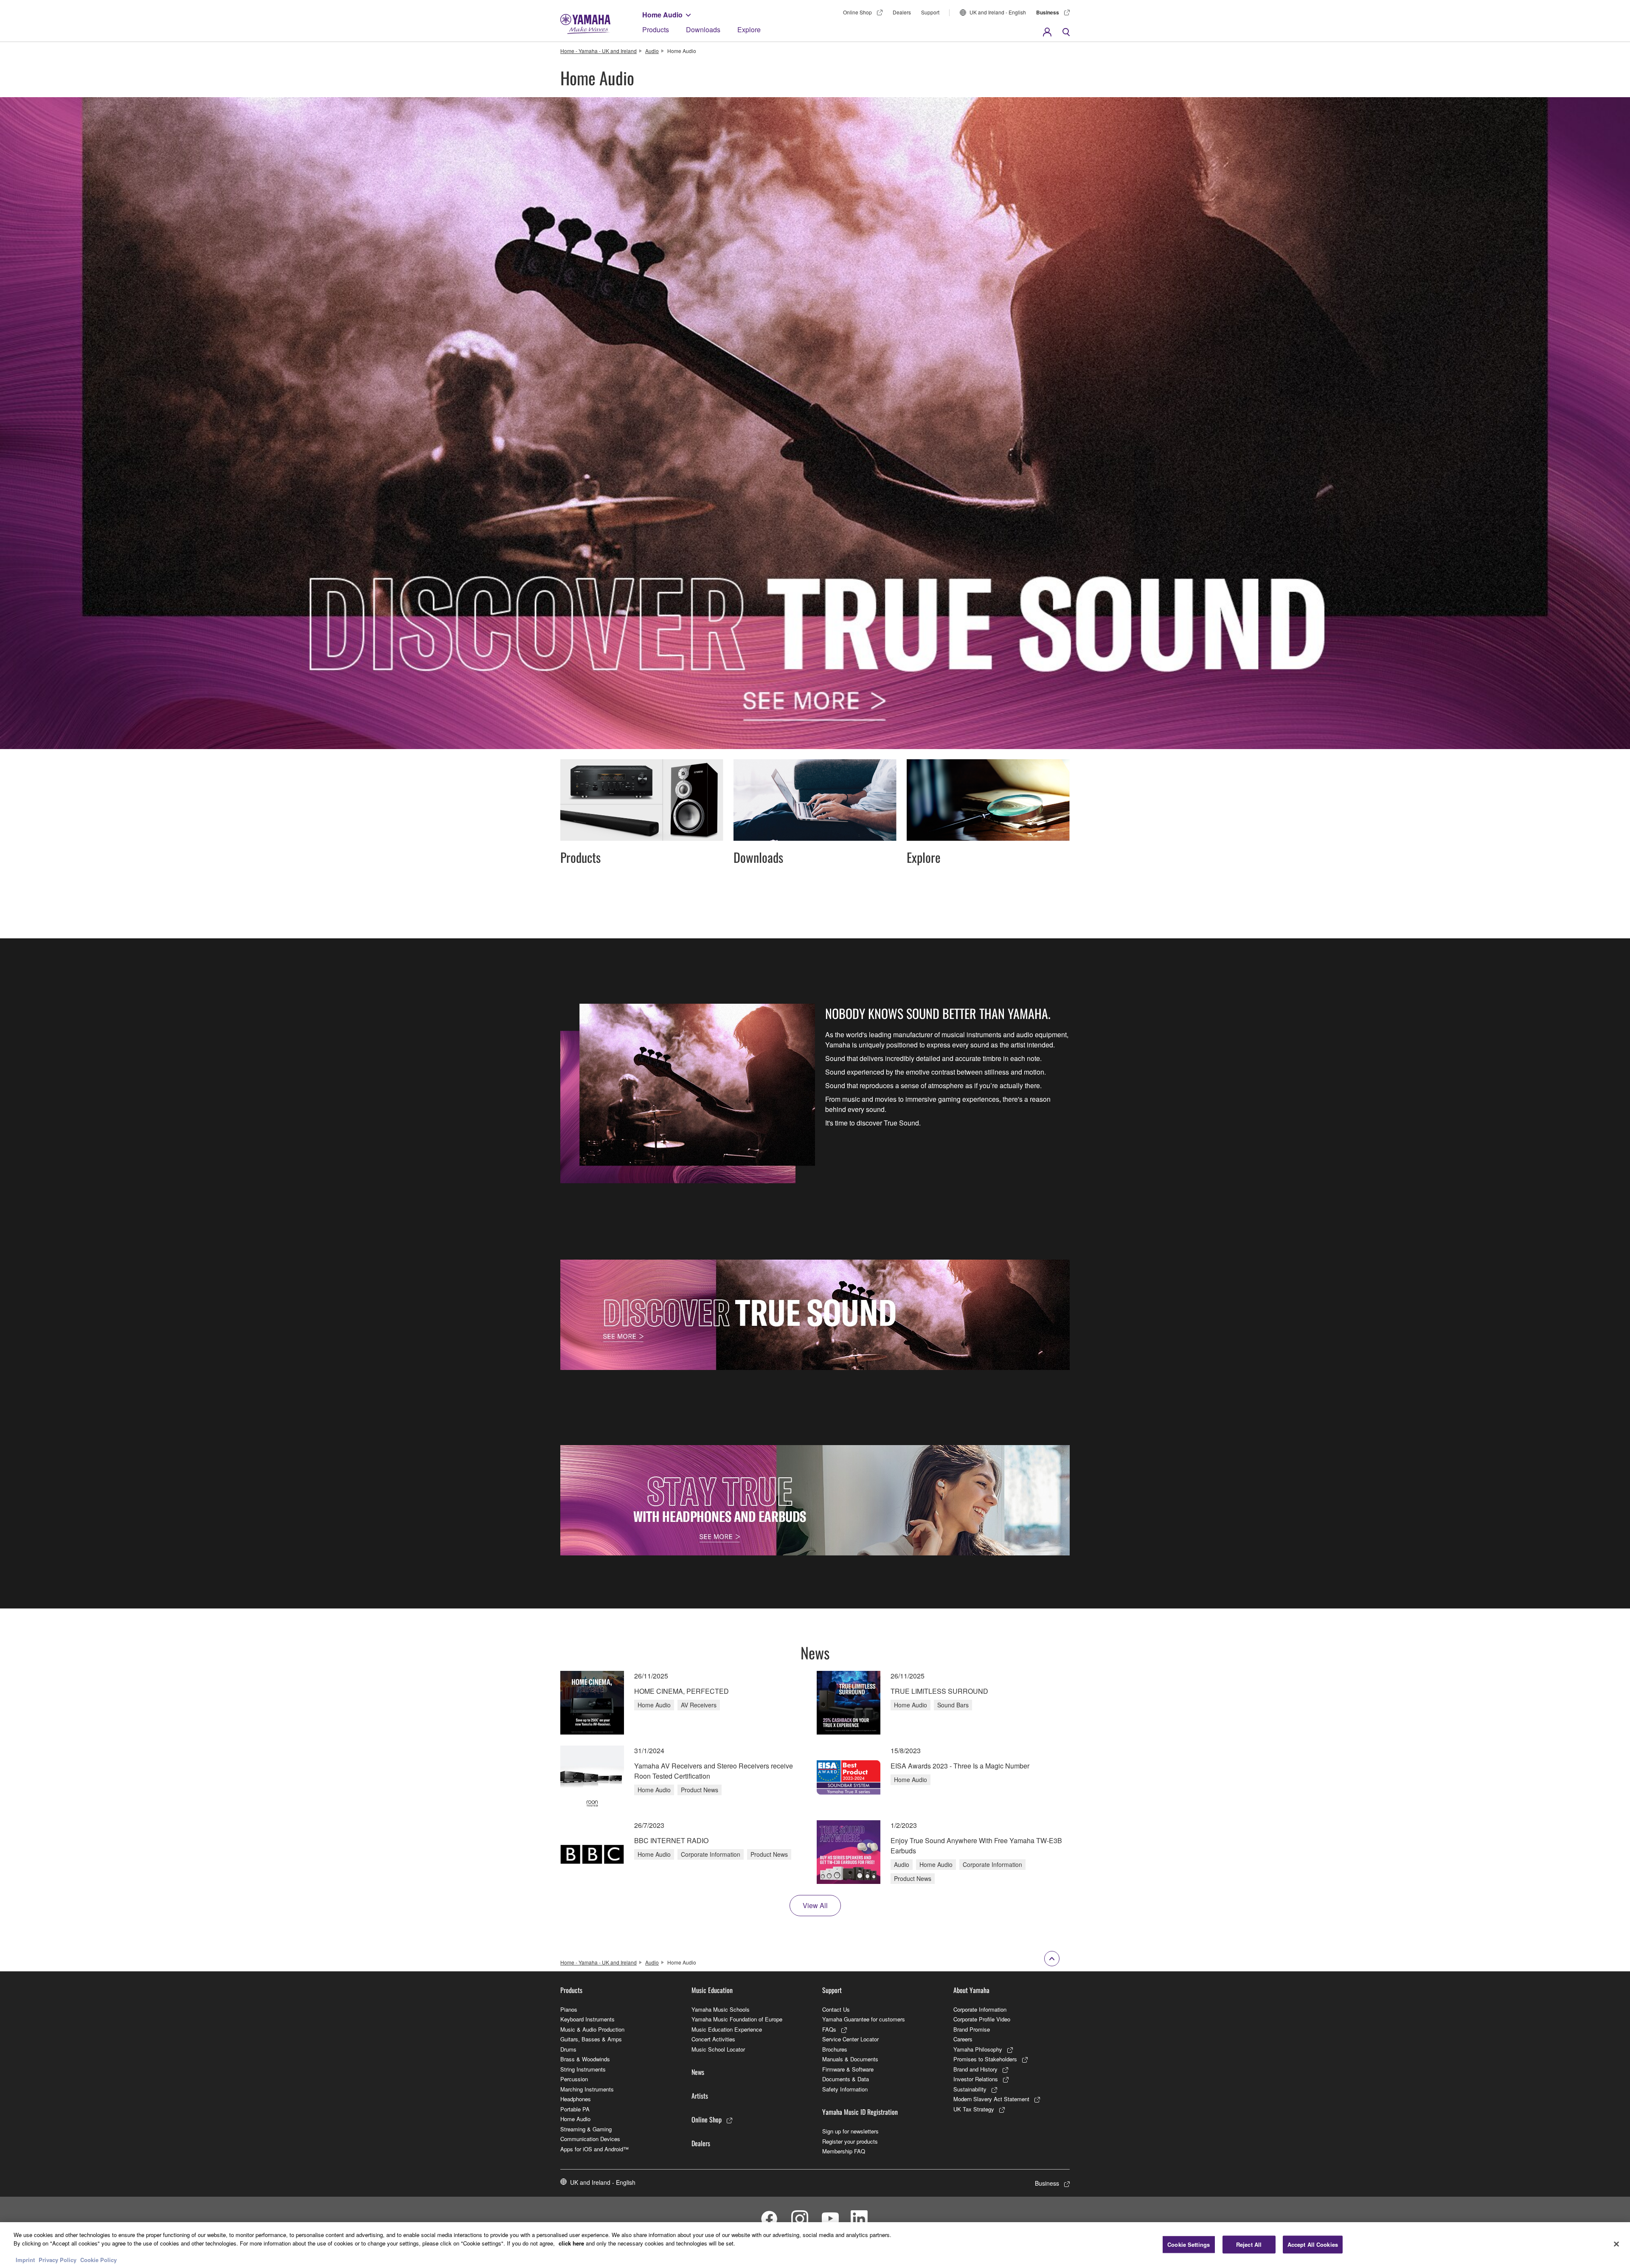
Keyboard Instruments (587, 2019)
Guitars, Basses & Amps (591, 2039)
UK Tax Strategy (974, 2109)
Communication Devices (590, 2139)
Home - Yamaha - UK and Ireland (599, 51)
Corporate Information (980, 2009)
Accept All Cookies (1313, 2244)
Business (1048, 12)
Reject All (1249, 2244)
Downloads (703, 29)
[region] (815, 2245)
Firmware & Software (848, 2069)
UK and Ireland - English (998, 12)
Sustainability (970, 2089)
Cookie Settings (1189, 2244)
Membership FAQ (844, 2151)
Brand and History (975, 2069)
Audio (652, 51)
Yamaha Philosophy (978, 2049)
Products (656, 29)
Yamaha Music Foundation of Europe (737, 2019)
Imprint (25, 2259)
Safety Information (845, 2089)
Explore (749, 29)
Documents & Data (846, 2079)
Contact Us (836, 2009)
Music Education (712, 1990)
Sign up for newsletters (850, 2131)
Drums (568, 2049)
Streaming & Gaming (586, 2129)
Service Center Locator (850, 2039)
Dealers (902, 12)
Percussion (574, 2079)
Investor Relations (976, 2079)
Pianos (569, 2009)
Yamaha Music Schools (721, 2009)
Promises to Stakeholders (985, 2059)
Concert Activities (713, 2039)
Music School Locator (718, 2049)
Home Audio (662, 15)
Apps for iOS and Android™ (594, 2149)
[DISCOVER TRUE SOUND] (815, 1315)
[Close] (1616, 2244)
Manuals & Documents (850, 2059)
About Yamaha (971, 1990)
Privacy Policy (58, 2259)
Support (930, 12)
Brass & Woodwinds (585, 2059)
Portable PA (575, 2109)
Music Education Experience (727, 2029)
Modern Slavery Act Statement (991, 2099)
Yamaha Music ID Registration (860, 2112)
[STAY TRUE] (815, 1500)
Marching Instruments (587, 2089)
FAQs (829, 2029)
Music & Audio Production (592, 2029)
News (698, 2072)
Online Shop (857, 12)
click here (571, 2243)
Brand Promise (972, 2029)
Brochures (835, 2049)
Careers (963, 2039)
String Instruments (583, 2069)
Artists (700, 2096)
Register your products (850, 2141)
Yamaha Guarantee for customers (864, 2019)
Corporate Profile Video (982, 2019)
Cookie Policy (98, 2259)
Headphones (576, 2099)
